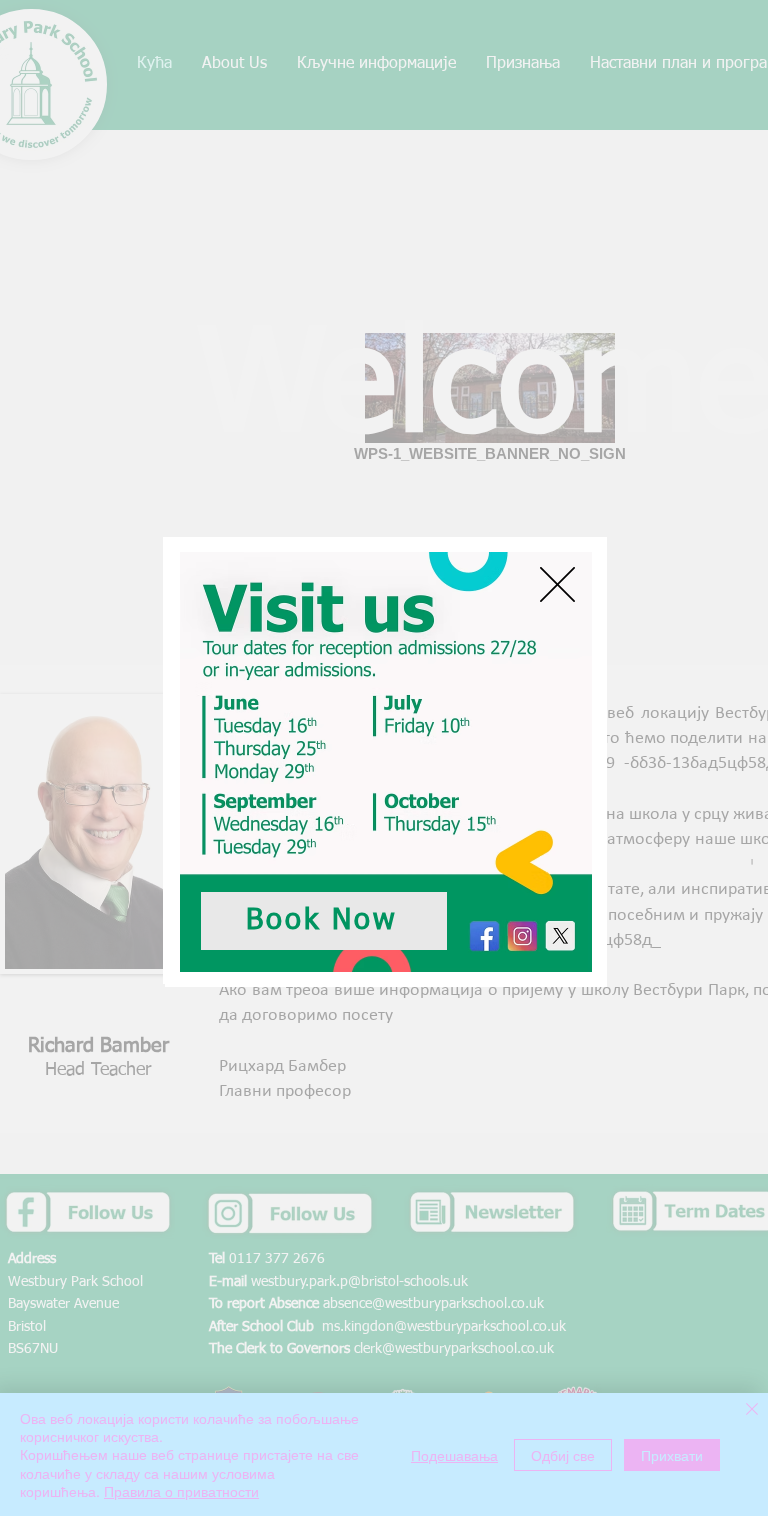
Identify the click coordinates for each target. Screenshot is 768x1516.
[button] (557, 584)
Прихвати (672, 1455)
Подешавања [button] (454, 1455)
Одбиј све (563, 1455)
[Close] (752, 1410)
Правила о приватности (181, 1491)
